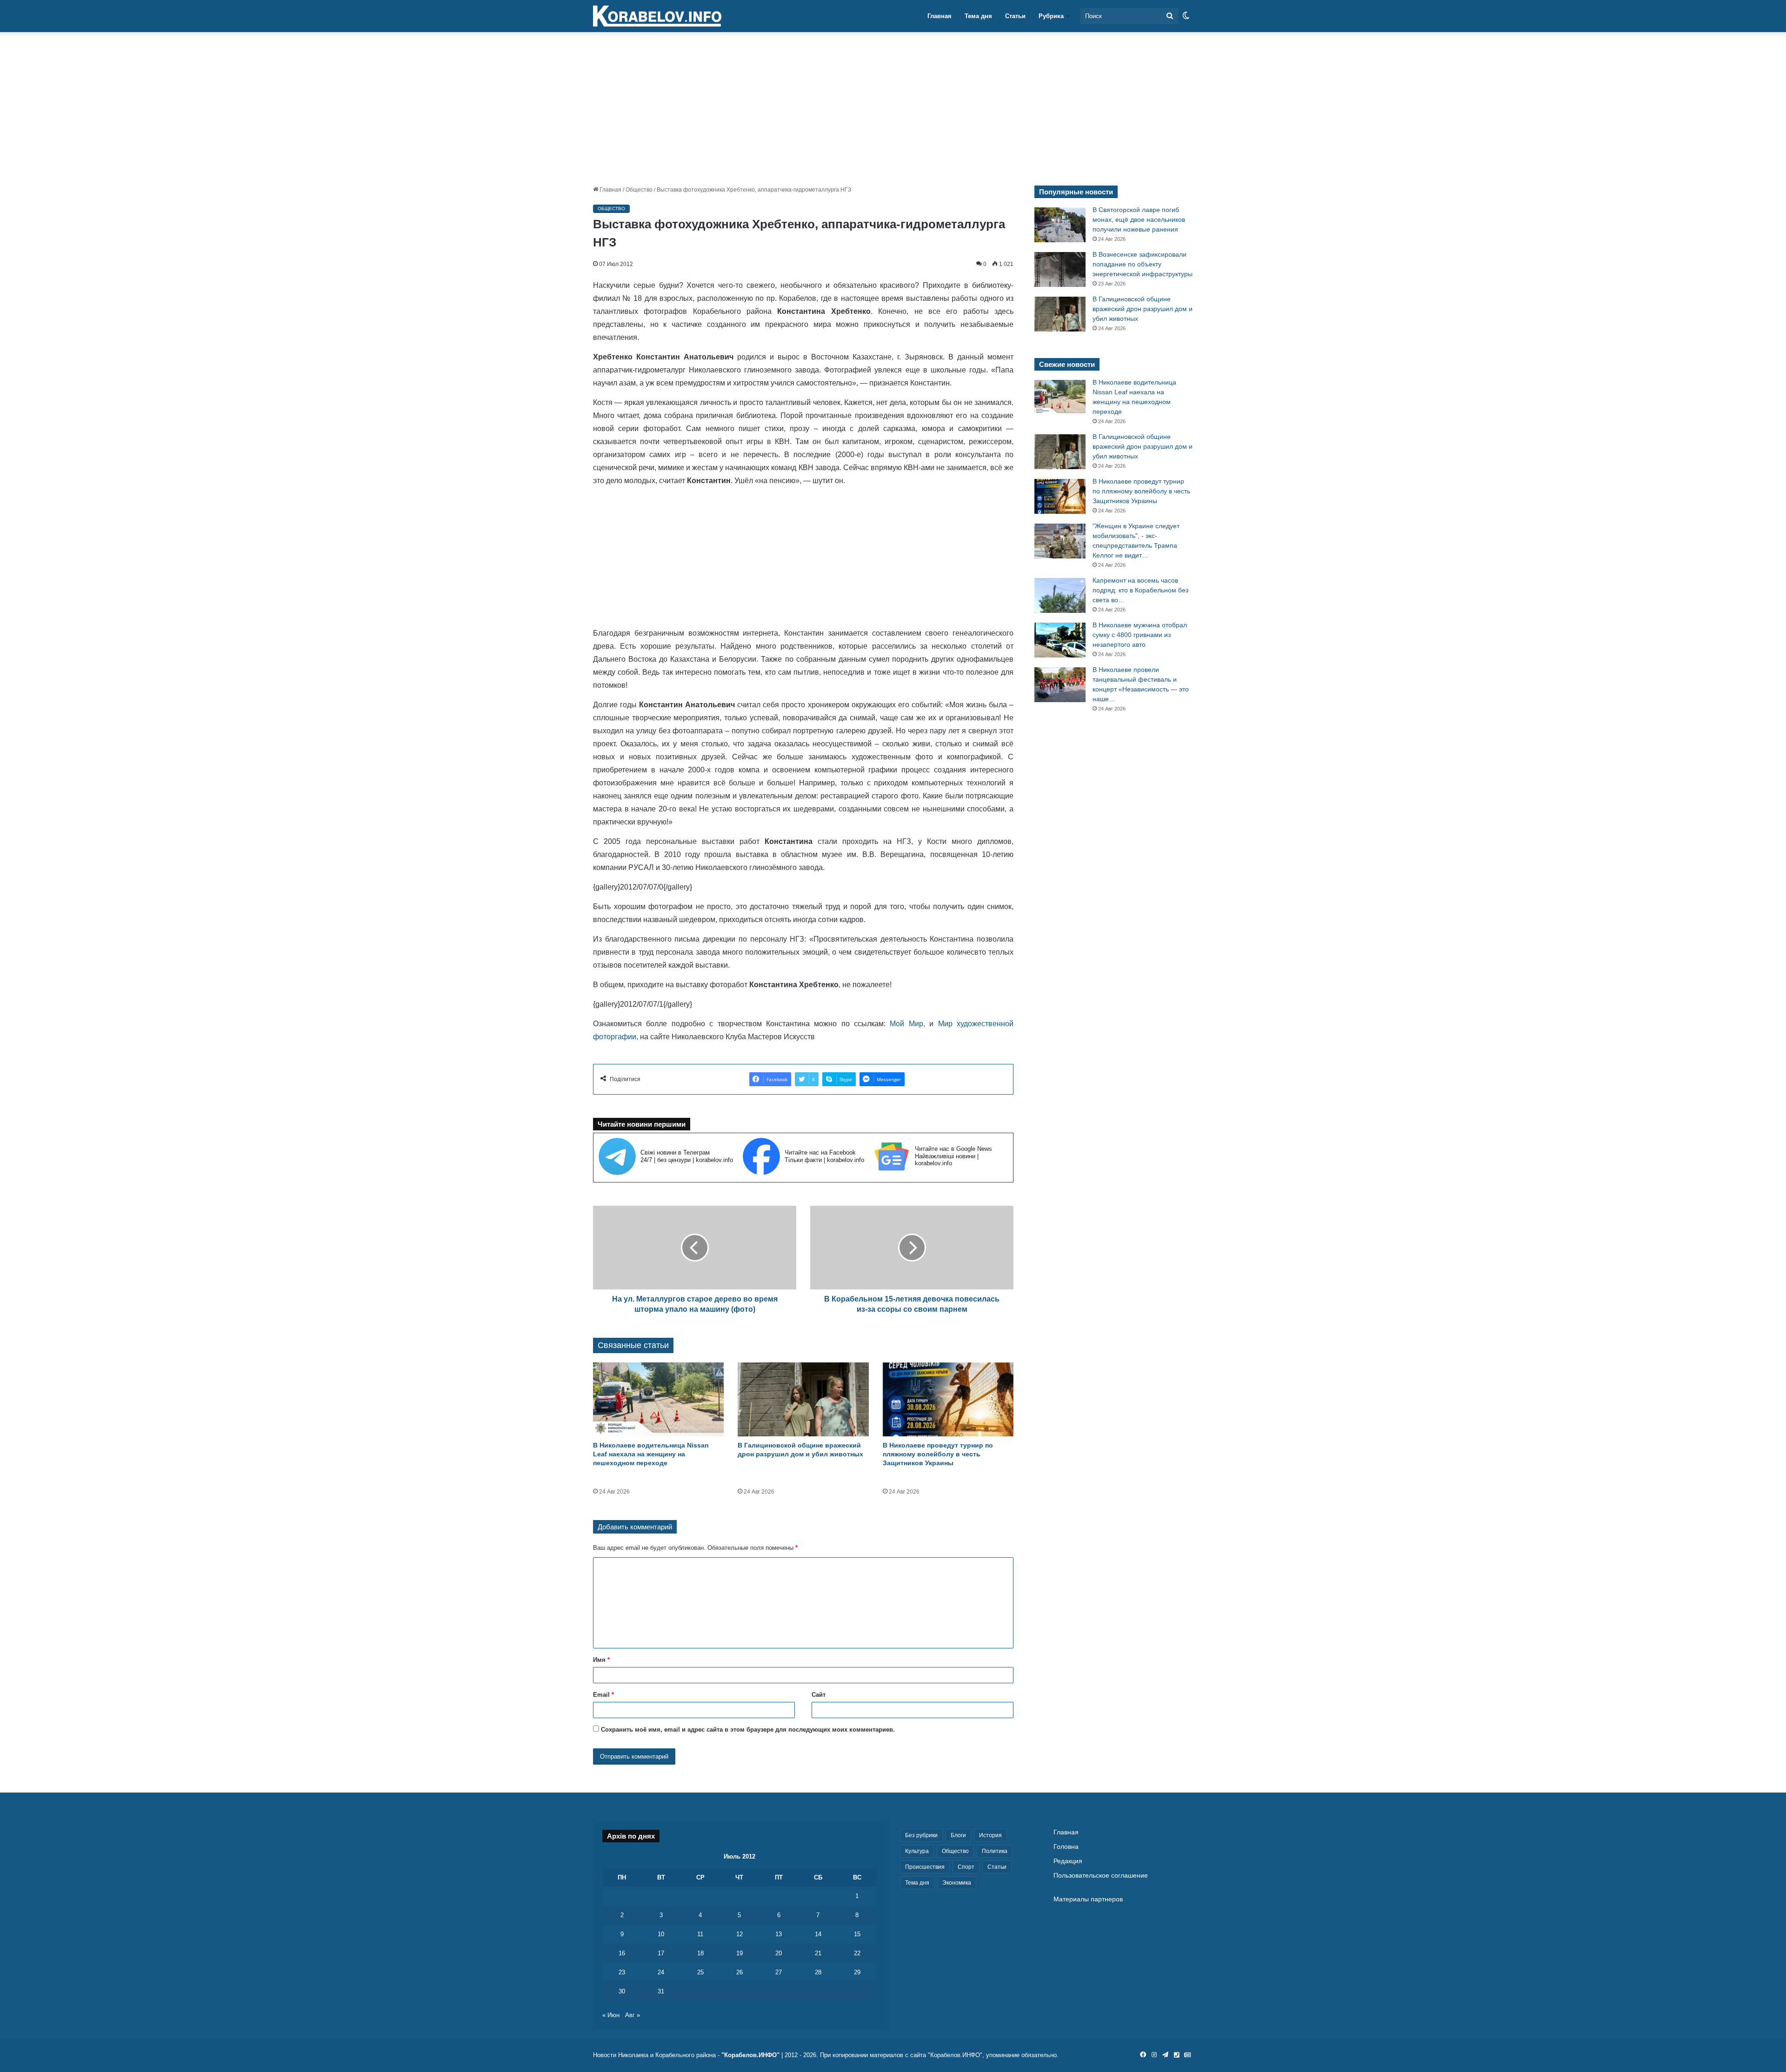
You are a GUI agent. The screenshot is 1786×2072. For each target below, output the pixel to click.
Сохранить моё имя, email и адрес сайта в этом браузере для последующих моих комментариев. (748, 1730)
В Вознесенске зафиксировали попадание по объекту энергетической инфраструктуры (1143, 264)
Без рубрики (921, 1835)
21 (818, 1953)
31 (661, 1991)
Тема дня (978, 16)
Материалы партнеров (1088, 1899)
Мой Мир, (907, 1024)
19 (740, 1953)
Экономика (957, 1883)
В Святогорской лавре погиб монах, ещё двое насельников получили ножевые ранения (1139, 219)
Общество (639, 190)
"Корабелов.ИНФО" (750, 2055)
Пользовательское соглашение (1101, 1876)
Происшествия (925, 1867)
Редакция (1068, 1861)
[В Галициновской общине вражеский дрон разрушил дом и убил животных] (803, 1399)
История (990, 1835)
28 (818, 1972)
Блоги (958, 1835)
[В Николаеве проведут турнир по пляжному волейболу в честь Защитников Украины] (948, 1399)
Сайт (819, 1695)
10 (661, 1934)
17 (661, 1953)
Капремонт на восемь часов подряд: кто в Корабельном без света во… (1140, 590)
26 (740, 1972)
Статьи (1015, 16)
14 (818, 1934)
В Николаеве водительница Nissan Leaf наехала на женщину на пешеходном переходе (651, 1454)
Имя (601, 1660)
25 (700, 1972)
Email (603, 1695)
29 (857, 1972)
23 (622, 1972)
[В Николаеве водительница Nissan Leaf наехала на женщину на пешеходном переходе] (658, 1399)
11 (700, 1934)
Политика (995, 1851)
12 (740, 1934)
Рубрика (1051, 16)
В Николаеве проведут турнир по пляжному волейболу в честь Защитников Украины (938, 1454)
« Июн (611, 2015)
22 (857, 1953)
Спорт (966, 1867)
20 (779, 1953)
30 (622, 1991)
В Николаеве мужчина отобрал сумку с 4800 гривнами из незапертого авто (1140, 635)
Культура (917, 1851)
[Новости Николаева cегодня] (657, 16)
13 (779, 1934)
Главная (940, 16)
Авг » (633, 2015)
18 (700, 1953)
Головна (1066, 1847)
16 (622, 1953)
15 (857, 1934)
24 (661, 1972)
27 (779, 1972)
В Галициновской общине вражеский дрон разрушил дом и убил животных (1143, 309)
